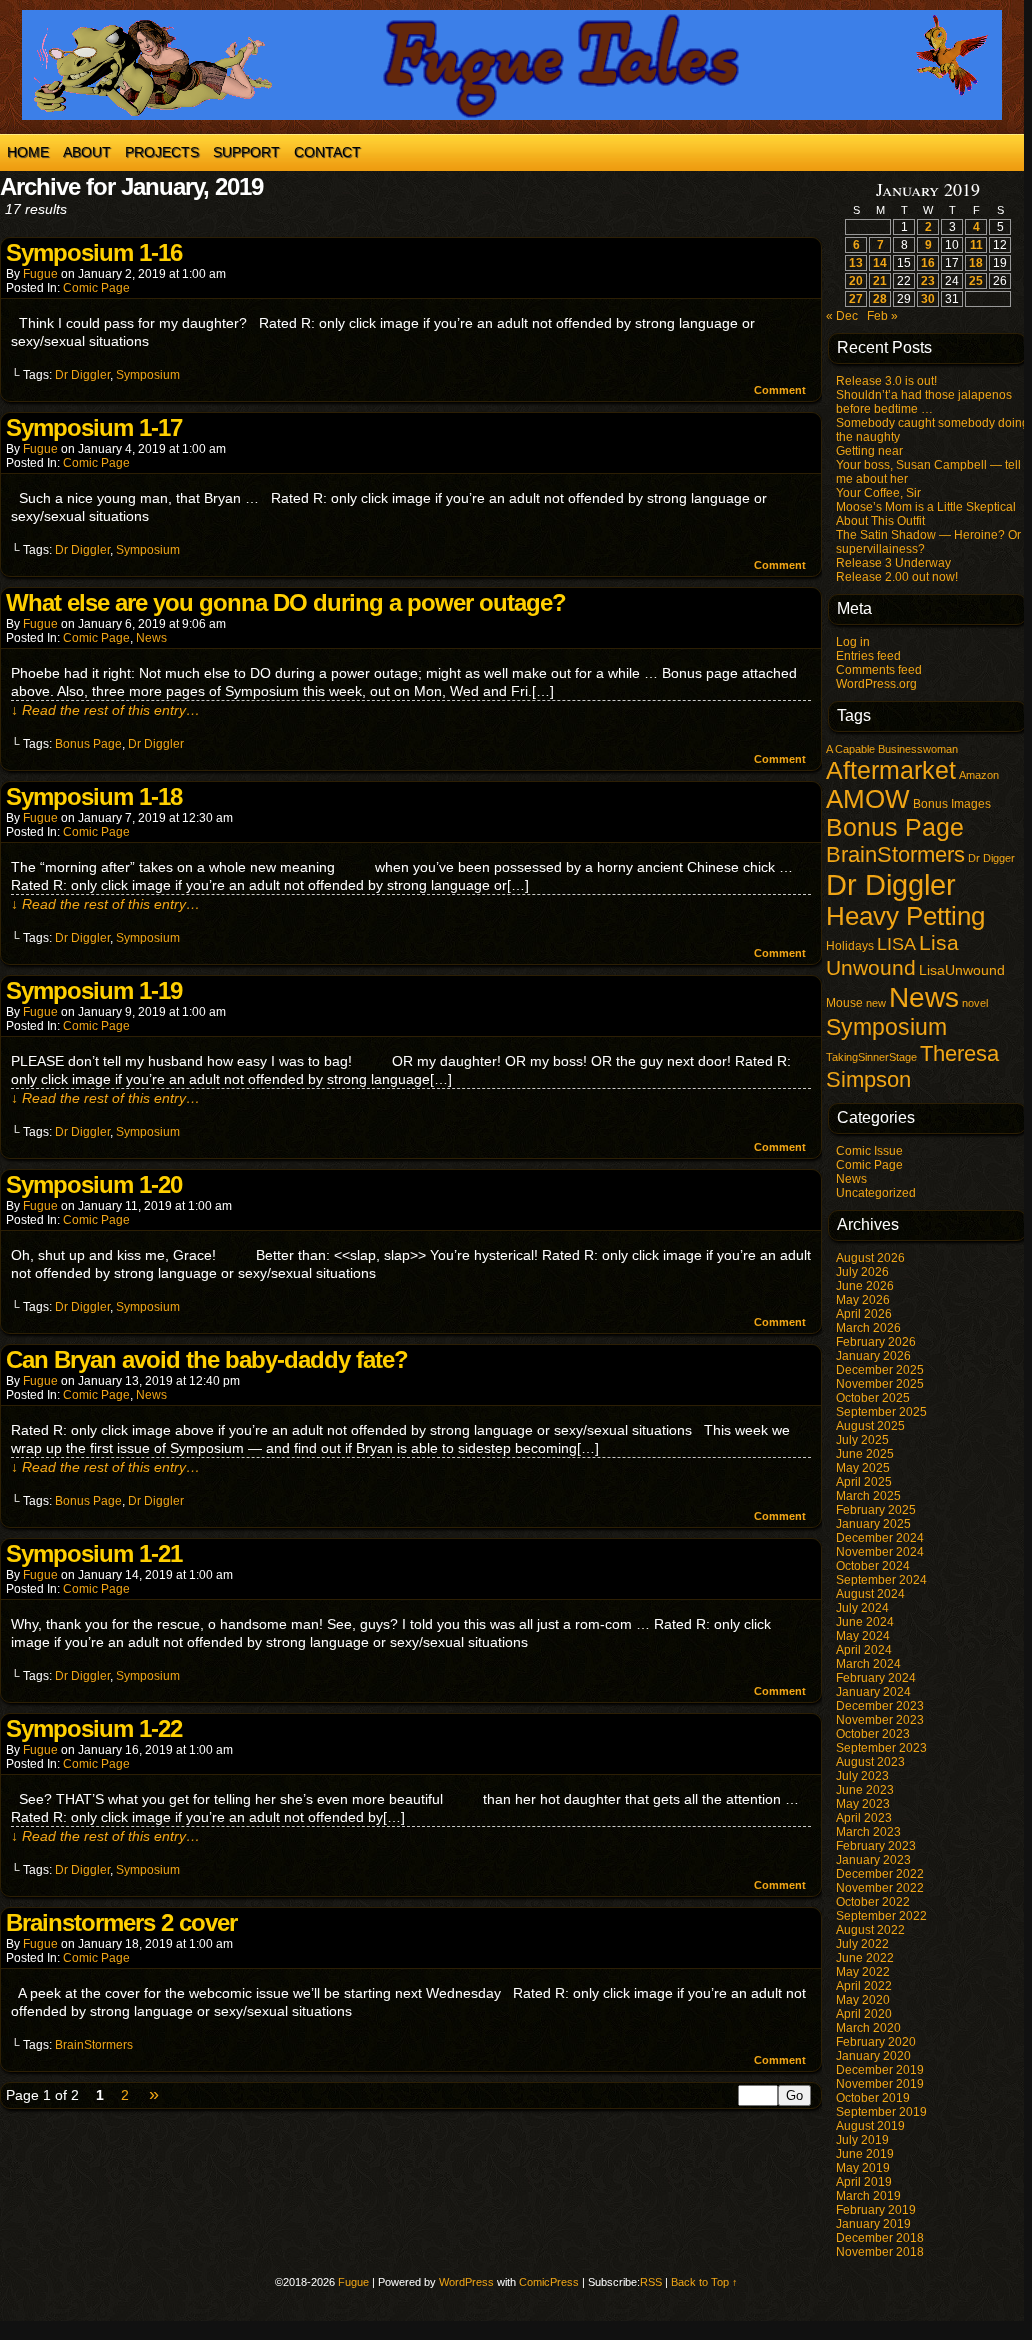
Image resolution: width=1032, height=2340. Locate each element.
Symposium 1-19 (94, 990)
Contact (327, 152)
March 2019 (868, 2196)
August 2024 (870, 1594)
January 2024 (873, 1692)
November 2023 (880, 1720)
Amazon (979, 775)
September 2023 (881, 1748)
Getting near (869, 451)
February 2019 (876, 2210)
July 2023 (862, 1776)
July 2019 (862, 2140)
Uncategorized (876, 1193)
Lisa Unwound (892, 955)
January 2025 (873, 1524)
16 (928, 263)
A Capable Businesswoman (892, 749)
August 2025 (870, 1426)
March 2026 (868, 1328)
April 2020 (864, 2014)
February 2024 (876, 1678)
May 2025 (863, 1468)
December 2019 (880, 2070)
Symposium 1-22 (94, 1728)
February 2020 (876, 2042)
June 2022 (865, 1958)
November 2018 (880, 2252)
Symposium (148, 375)
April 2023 (864, 1818)
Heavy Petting (905, 916)
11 (976, 245)
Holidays (850, 946)
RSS (651, 2282)
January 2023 (873, 1860)
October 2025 (873, 1398)
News (151, 638)
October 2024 (873, 1566)
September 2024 (881, 1580)
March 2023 (868, 1832)
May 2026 (863, 1300)
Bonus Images (952, 804)
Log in (853, 642)
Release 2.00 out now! (897, 577)
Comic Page (96, 288)
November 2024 (880, 1552)
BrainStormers (94, 2045)
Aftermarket (891, 770)
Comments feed (879, 670)
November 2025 (880, 1384)
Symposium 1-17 (94, 427)
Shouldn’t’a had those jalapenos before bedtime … (924, 402)
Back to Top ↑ (704, 2282)
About (87, 152)
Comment (781, 390)
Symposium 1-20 (94, 1184)
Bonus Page (88, 744)
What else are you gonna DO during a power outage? (286, 602)
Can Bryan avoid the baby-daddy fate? (207, 1359)
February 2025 (876, 1510)
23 (928, 281)
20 (856, 281)
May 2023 (863, 1804)
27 (856, 299)
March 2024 (868, 1664)
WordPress (466, 2282)
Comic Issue (869, 1151)
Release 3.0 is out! (886, 381)
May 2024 (863, 1636)
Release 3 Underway (893, 563)
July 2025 (862, 1440)
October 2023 (873, 1734)
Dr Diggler (82, 375)
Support (246, 152)
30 (928, 299)
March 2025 (868, 1496)
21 (880, 281)
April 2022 (864, 1986)
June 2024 (865, 1622)
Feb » (882, 316)
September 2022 (881, 1916)
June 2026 (865, 1286)
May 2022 (863, 1972)
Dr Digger (991, 858)
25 (976, 281)
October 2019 (873, 2098)
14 (880, 263)
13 (856, 263)
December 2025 (880, 1370)
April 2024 (864, 1650)
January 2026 (873, 1356)
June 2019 (865, 2154)
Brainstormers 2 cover (121, 1922)
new (876, 1003)
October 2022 (873, 1902)
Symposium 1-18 (94, 796)
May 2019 (863, 2168)
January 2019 (873, 2224)
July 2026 (862, 1272)
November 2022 (880, 1888)
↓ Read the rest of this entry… (105, 710)
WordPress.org (876, 684)
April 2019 (864, 2182)
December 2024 (880, 1538)
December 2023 (880, 1706)
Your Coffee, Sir (878, 493)
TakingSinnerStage (871, 1057)
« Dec (842, 316)
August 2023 (870, 1762)
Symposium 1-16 (94, 252)
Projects (162, 152)
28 (880, 299)
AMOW (868, 799)
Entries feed (868, 656)
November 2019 (880, 2084)
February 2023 (876, 1846)
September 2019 (881, 2112)
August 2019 (870, 2126)
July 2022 (862, 1944)
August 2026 (870, 1258)
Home (28, 152)
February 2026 (876, 1342)
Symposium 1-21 (94, 1553)
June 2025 (865, 1454)
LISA (896, 944)
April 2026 (864, 1314)
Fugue (40, 274)
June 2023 (865, 1790)
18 (976, 263)
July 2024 (862, 1608)
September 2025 (881, 1412)
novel (975, 1003)
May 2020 (863, 2000)
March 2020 (868, 2028)
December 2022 (880, 1874)
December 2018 (880, 2238)
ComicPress (549, 2282)
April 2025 (864, 1482)
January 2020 (873, 2056)
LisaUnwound (962, 970)
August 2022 (870, 1930)
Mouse (844, 1003)
